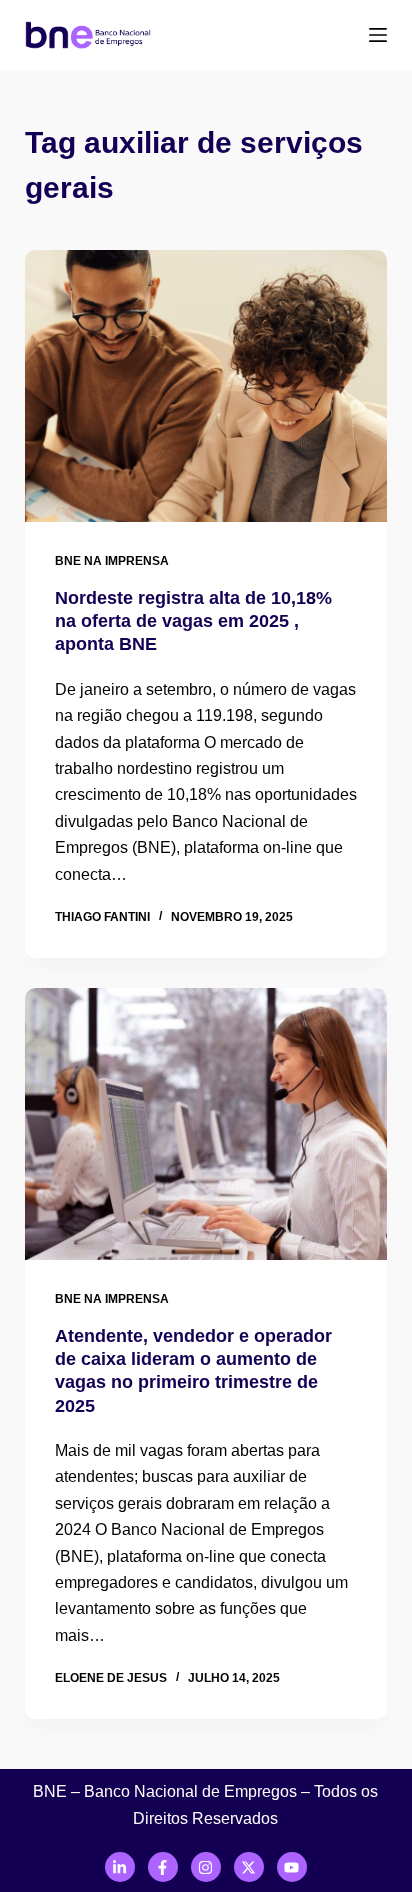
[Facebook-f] (163, 1867)
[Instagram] (206, 1867)
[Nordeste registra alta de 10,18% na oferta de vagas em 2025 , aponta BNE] (206, 386)
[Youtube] (292, 1867)
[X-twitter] (249, 1867)
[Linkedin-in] (120, 1867)
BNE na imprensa (112, 561)
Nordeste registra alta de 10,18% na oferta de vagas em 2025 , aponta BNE (193, 621)
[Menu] (378, 35)
